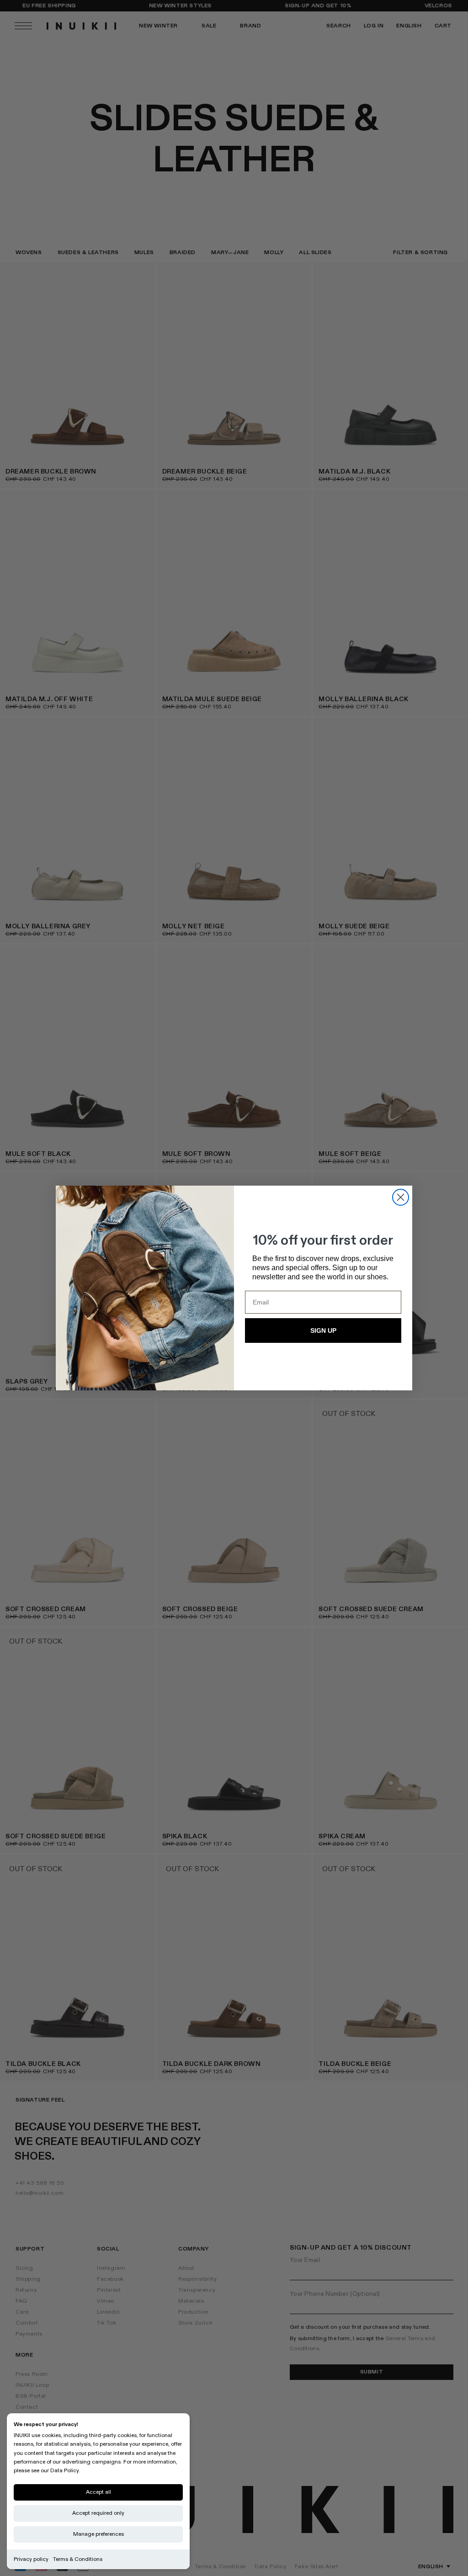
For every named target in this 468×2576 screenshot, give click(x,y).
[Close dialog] (401, 1197)
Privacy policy (31, 2559)
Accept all (98, 2492)
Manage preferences (98, 2534)
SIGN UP (323, 1331)
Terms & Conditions (78, 2559)
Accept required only (98, 2513)
